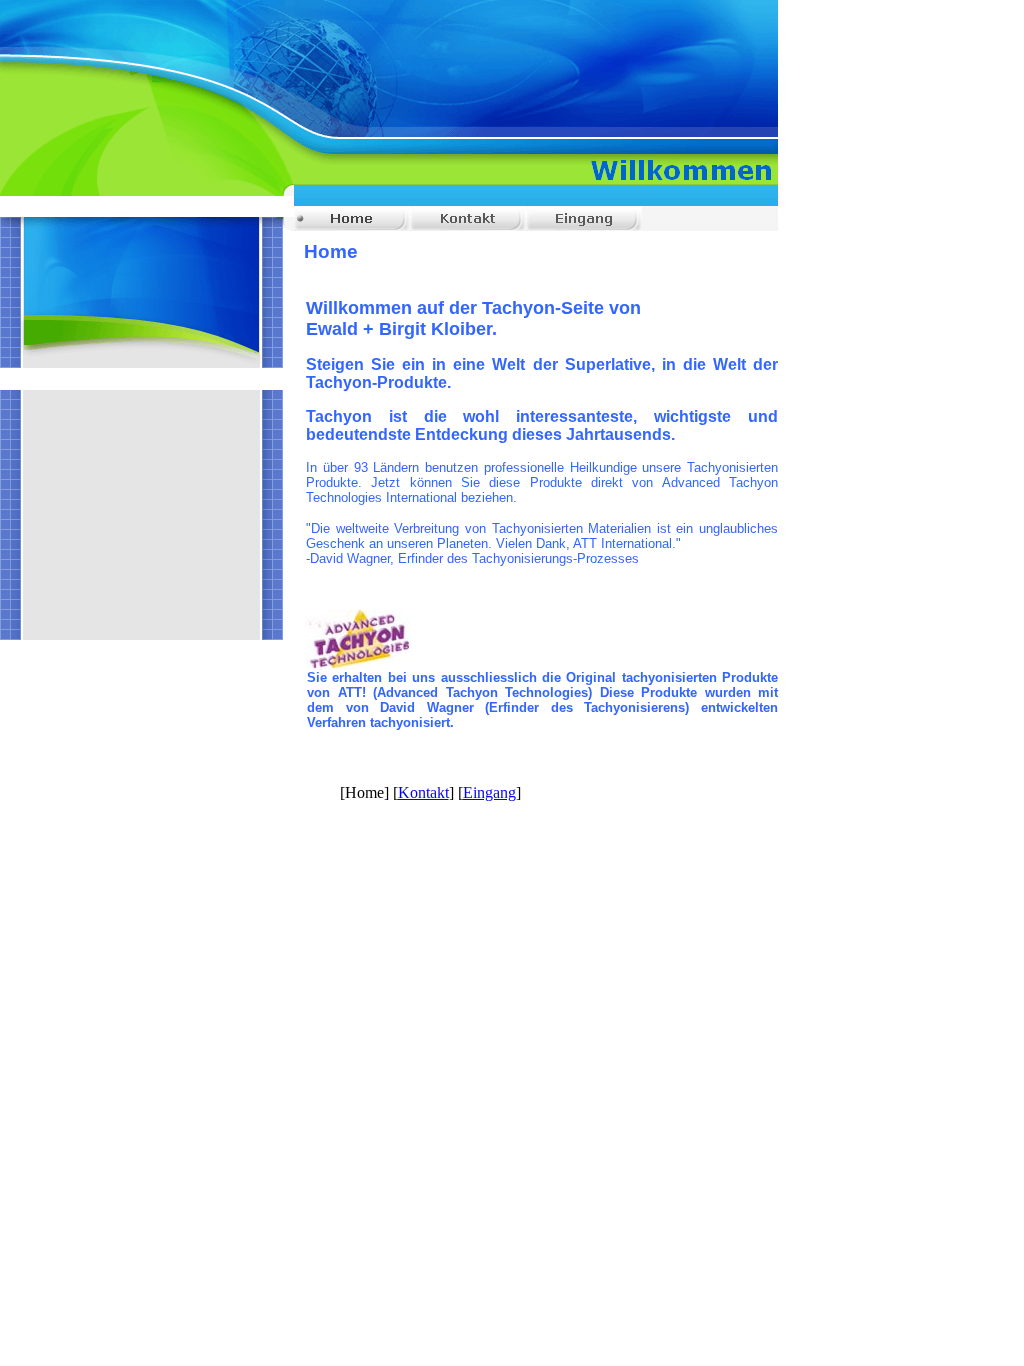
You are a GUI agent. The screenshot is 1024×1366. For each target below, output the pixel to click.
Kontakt (423, 792)
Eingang (489, 792)
